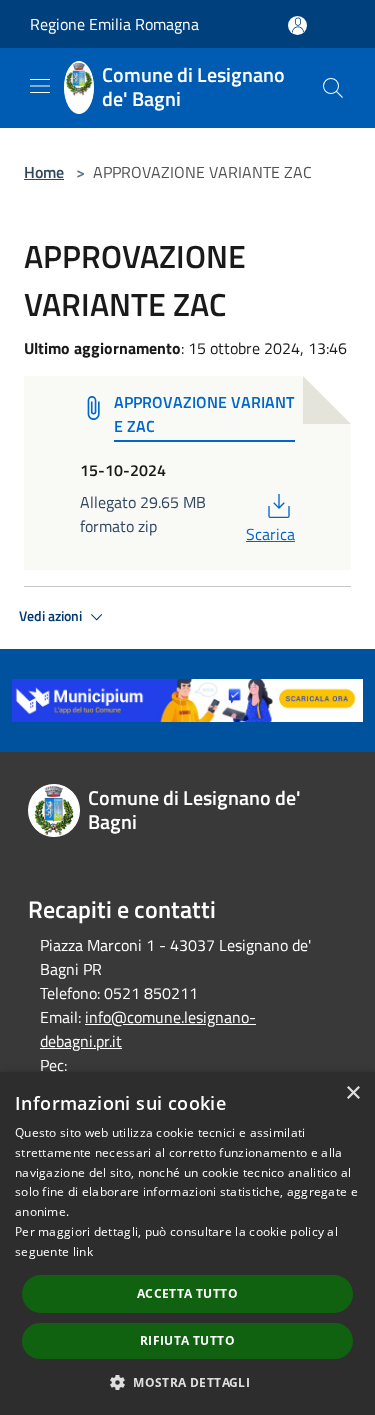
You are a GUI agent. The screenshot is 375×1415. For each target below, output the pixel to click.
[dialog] (187, 1243)
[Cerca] (333, 88)
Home (44, 172)
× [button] (352, 1093)
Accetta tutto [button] (187, 1293)
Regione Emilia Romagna (114, 24)
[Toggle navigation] (40, 86)
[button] (187, 1382)
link (83, 1251)
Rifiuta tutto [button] (187, 1340)
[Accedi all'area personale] (297, 25)
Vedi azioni (52, 616)
